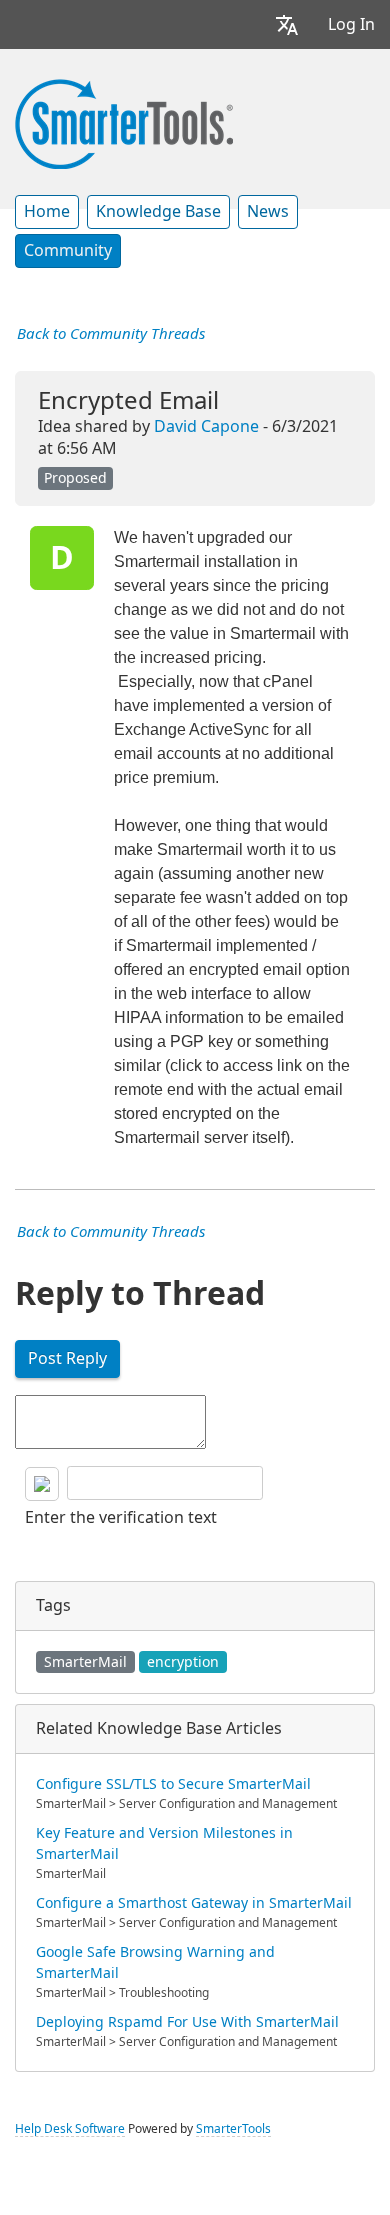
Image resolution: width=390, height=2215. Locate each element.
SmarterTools (233, 2129)
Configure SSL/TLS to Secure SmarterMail (173, 1784)
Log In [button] (351, 24)
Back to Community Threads (111, 334)
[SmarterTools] (124, 122)
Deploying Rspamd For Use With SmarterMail (187, 2022)
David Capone (206, 426)
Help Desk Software (70, 2129)
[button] (287, 24)
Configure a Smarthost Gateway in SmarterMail (194, 1903)
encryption (183, 1662)
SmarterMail (85, 1662)
